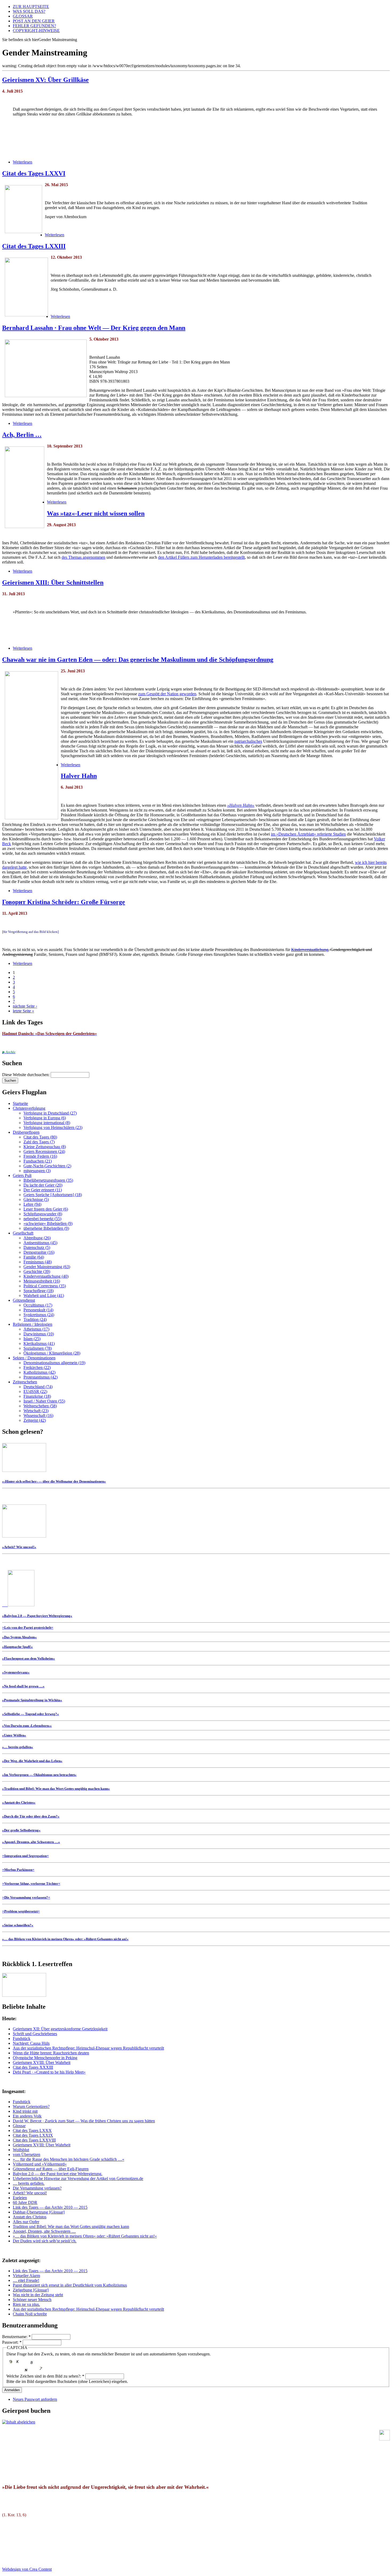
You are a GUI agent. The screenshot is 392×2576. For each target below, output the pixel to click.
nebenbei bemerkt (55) (42, 1219)
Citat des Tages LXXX (32, 2130)
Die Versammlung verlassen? (37, 2188)
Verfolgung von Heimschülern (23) (53, 1127)
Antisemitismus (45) (40, 1243)
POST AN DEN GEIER (34, 21)
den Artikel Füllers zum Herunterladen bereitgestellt (201, 557)
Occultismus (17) (38, 1305)
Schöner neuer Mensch (32, 2300)
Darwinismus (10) (39, 1334)
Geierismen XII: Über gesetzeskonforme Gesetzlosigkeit (60, 2029)
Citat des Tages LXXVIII (34, 2140)
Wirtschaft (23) (36, 1411)
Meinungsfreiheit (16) (42, 1281)
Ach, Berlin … (22, 435)
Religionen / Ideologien (33, 1324)
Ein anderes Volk (27, 2116)
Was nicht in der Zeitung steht (38, 2295)
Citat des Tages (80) (40, 1137)
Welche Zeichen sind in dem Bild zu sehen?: (45, 2376)
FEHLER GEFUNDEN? (34, 26)
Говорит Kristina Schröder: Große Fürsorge (64, 902)
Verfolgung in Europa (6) (45, 1118)
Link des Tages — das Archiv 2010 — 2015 (50, 2207)
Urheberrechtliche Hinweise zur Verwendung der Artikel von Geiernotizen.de (78, 2178)
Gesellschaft (23, 1233)
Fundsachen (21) (38, 1161)
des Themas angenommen (83, 557)
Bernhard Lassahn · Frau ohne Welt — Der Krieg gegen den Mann (94, 328)
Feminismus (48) (38, 1262)
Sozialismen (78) (38, 1348)
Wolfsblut (21, 2150)
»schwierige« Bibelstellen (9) (48, 1223)
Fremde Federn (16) (40, 1156)
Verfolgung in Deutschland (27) (50, 1113)
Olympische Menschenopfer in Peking (45, 2058)
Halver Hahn (79, 776)
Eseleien (20, 2198)
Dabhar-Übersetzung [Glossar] (39, 2212)
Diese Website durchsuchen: (26, 1075)
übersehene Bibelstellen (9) (46, 1228)
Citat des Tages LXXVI (34, 173)
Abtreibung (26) (37, 1238)
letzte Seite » (23, 1011)
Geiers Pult (22, 1175)
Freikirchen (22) (37, 1367)
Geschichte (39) (37, 1271)
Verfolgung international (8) (47, 1123)
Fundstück (22, 2038)
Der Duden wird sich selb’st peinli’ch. (45, 2241)
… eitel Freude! (26, 2280)
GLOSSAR (23, 16)
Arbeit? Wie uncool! (30, 2193)
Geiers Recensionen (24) (44, 1151)
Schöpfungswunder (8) (43, 1214)
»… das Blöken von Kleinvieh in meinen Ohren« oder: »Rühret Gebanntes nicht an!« (85, 2236)
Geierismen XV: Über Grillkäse (45, 80)
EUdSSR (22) (35, 1391)
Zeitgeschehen (25, 1382)
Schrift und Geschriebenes (35, 2034)
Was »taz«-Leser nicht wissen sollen (96, 513)
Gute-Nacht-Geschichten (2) (47, 1166)
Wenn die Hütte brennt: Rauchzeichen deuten (51, 2053)
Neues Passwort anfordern (35, 2399)
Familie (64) (34, 1257)
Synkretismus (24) (39, 1315)
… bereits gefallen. (29, 2183)
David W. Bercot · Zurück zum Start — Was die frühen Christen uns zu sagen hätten (84, 2121)
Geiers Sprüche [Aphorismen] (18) (53, 1195)
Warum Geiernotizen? (31, 2106)
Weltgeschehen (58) (40, 1406)
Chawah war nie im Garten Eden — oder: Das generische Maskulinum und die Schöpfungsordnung (138, 660)
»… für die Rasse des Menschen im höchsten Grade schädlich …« (69, 2159)
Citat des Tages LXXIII (34, 246)
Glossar (19, 2126)
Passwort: (12, 2342)
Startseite (20, 1103)
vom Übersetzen (27, 2154)
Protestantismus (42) (41, 1377)
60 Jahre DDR (25, 2202)
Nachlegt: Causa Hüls (31, 2043)
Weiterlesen (23, 162)
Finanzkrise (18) (37, 1396)
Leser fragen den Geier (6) (46, 1209)
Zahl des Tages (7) (39, 1142)
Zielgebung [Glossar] (31, 2290)
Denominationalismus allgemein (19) (54, 1363)
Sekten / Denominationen (34, 1358)
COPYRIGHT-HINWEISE (36, 31)
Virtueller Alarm (26, 2276)
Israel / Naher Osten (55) (44, 1401)
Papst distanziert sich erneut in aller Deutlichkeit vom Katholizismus (70, 2285)
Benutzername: (16, 2337)
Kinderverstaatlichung (310, 950)
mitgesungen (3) (37, 1171)
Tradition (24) (35, 1319)
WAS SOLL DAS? (29, 11)
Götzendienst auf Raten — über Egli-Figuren (51, 2169)
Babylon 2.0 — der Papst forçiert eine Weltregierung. (58, 2174)
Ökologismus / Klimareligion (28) (52, 1353)
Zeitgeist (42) (35, 1420)
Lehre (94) (32, 1204)
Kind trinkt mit (25, 2111)
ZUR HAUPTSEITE (31, 7)
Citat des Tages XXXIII (33, 2067)
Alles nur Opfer (26, 2222)
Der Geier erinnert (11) (43, 1190)
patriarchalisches (248, 741)
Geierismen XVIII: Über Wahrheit (42, 2062)
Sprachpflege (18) (39, 1291)
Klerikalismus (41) (39, 1343)
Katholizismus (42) (39, 1372)
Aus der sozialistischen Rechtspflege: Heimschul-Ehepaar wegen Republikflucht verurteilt (88, 2048)
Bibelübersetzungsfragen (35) (48, 1180)
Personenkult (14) (38, 1310)
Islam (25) (32, 1339)
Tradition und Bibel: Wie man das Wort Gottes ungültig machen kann (71, 2226)
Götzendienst (24, 1300)
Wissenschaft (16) (38, 1415)
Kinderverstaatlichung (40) (46, 1276)
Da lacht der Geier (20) (43, 1185)
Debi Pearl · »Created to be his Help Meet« (49, 2072)
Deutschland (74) (38, 1387)
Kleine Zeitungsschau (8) (45, 1147)
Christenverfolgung (29, 1108)
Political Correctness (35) (45, 1286)
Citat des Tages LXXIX (33, 2135)
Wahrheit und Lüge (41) (44, 1295)
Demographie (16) (39, 1252)
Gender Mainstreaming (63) (47, 1267)
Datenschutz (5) (37, 1247)
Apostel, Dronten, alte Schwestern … (44, 2231)
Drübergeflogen (26, 1132)
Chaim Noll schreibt (30, 2314)
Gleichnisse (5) (36, 1199)
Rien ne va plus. (26, 2304)
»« (28, 1627)
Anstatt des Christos (30, 2217)
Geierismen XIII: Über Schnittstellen (53, 582)
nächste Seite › (25, 1006)
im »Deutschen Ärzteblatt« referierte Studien (308, 834)
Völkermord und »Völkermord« (40, 2164)
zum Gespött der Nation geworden (167, 694)
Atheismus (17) (36, 1329)
